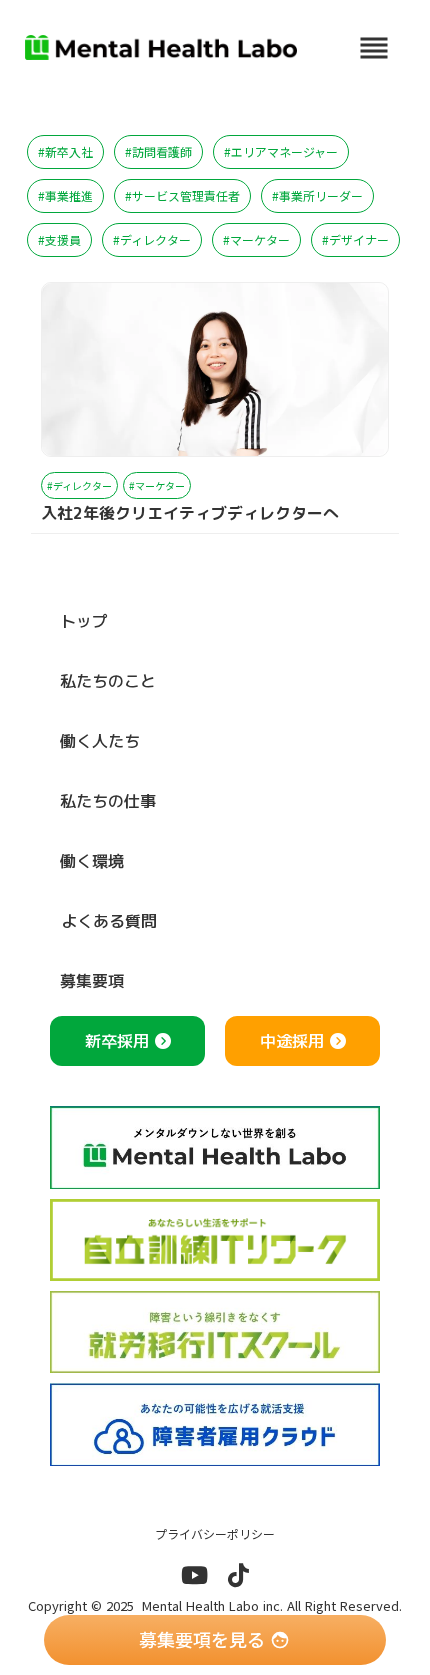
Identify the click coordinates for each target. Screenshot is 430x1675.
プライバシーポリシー (215, 1534)
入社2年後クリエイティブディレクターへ (190, 513)
